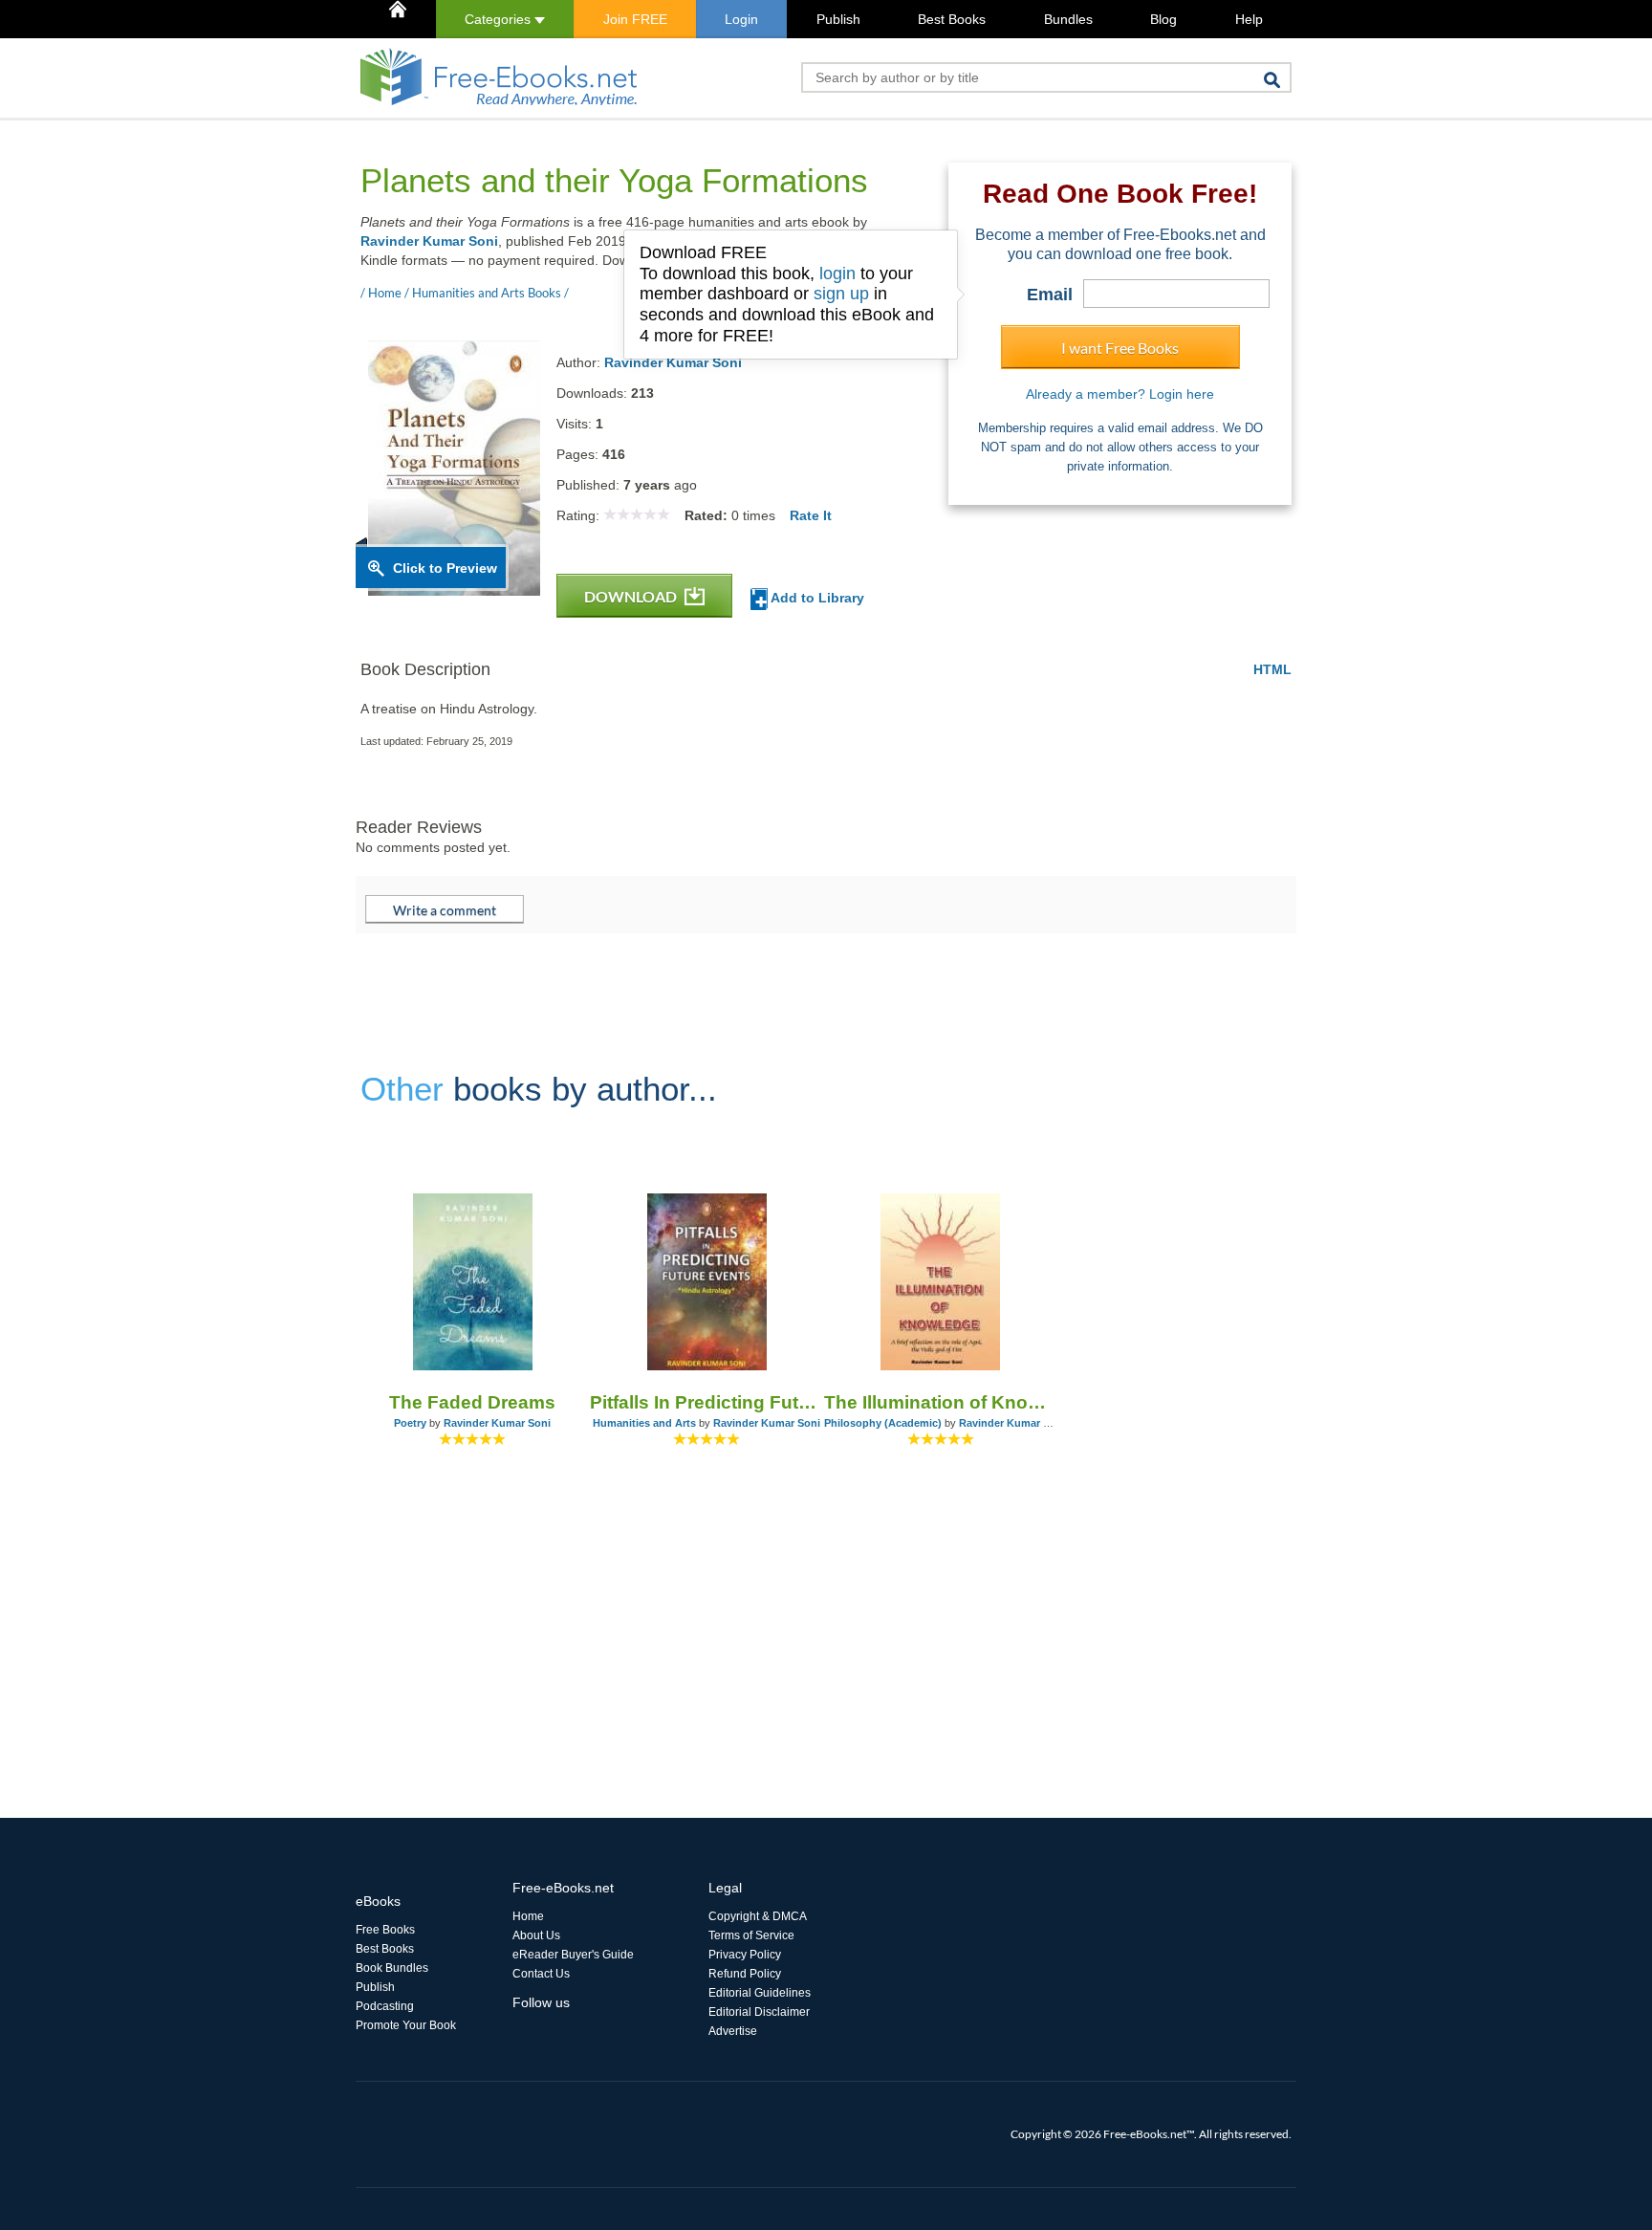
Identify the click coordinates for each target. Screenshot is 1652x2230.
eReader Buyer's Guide (573, 1955)
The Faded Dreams (472, 1402)
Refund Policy (745, 1974)
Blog (1163, 19)
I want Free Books (1120, 348)
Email (1050, 295)
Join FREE (635, 19)
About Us (536, 1935)
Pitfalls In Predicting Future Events (707, 1402)
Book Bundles (392, 1968)
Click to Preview (445, 568)
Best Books (952, 19)
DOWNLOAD (632, 596)
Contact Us (541, 1974)
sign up (841, 294)
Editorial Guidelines (760, 1993)
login (837, 273)
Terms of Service (751, 1935)
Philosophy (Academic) (883, 1423)
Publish (838, 19)
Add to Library (816, 598)
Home (528, 1916)
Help (1249, 19)
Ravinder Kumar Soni (429, 241)
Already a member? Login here (1120, 394)
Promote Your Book (406, 2025)
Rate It (811, 515)
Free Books (385, 1930)
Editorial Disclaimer (759, 2012)
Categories (500, 19)
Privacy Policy (745, 1955)
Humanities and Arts (644, 1423)
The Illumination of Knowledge (941, 1402)
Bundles (1068, 19)
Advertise (733, 2031)
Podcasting (385, 2006)
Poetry (410, 1423)
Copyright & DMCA (758, 1916)
